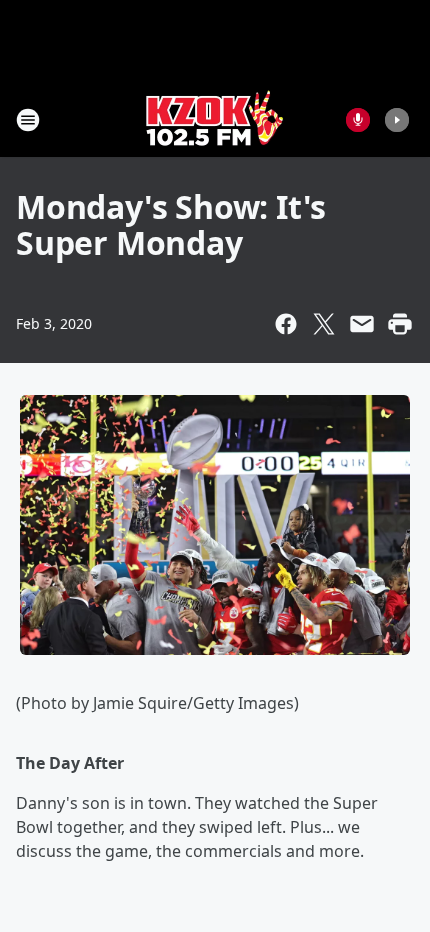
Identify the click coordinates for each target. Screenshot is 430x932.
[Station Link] (215, 119)
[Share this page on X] (324, 324)
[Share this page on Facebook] (286, 324)
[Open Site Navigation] (28, 120)
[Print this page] (400, 324)
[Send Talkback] (358, 120)
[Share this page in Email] (362, 324)
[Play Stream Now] (397, 120)
